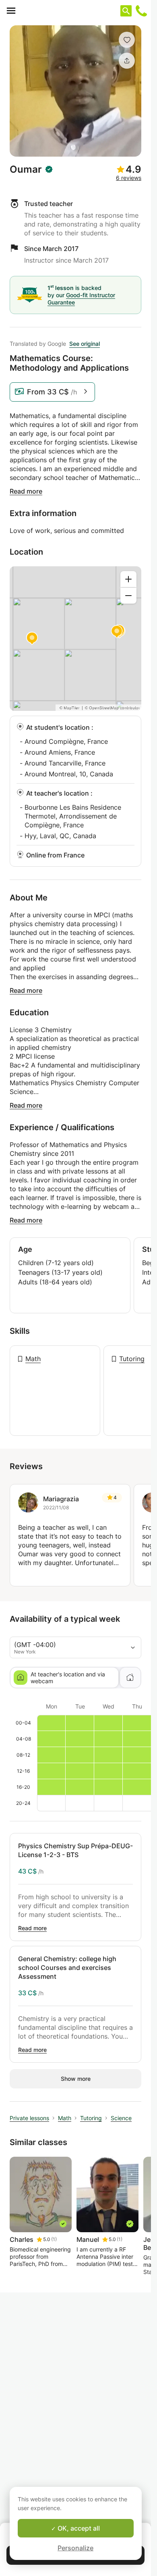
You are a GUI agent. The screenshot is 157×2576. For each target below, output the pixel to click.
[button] (127, 40)
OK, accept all (78, 2528)
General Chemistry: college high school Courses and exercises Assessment (67, 1968)
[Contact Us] (141, 11)
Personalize (75, 2548)
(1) (54, 2239)
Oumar (26, 169)
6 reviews (129, 178)
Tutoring (132, 1359)
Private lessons (29, 2118)
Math (33, 1359)
